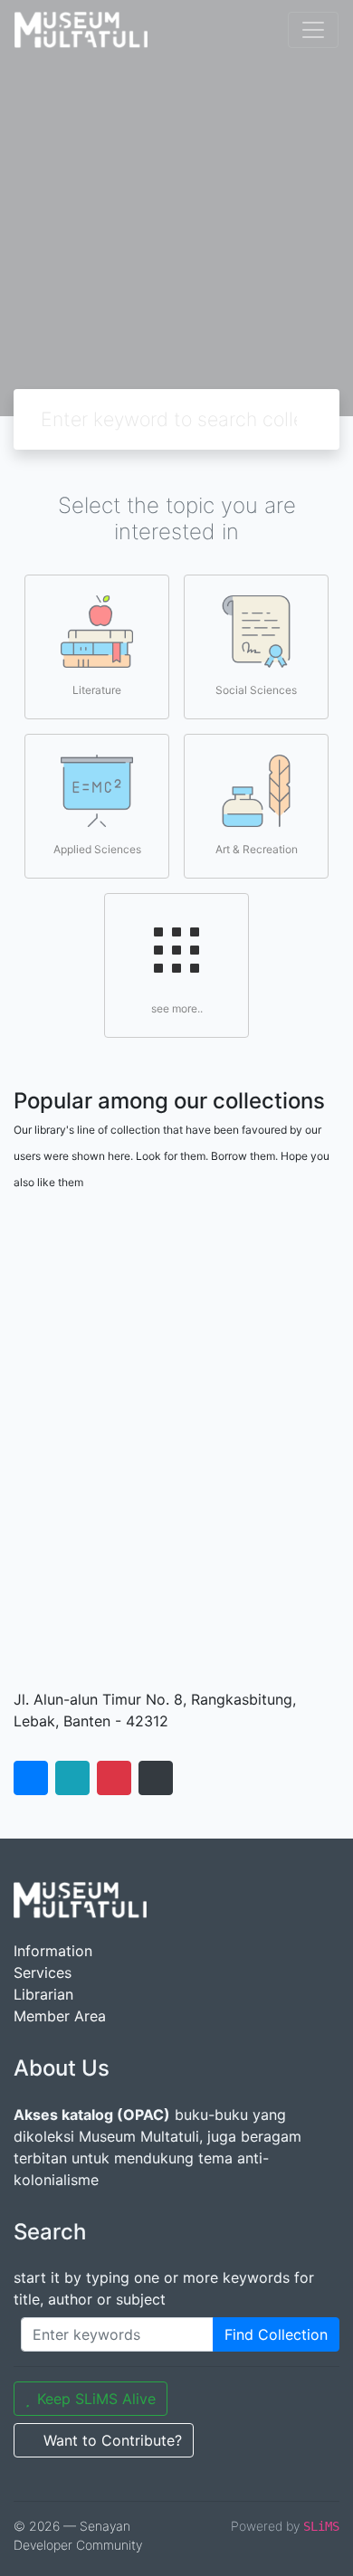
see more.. (177, 1008)
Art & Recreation (257, 849)
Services (43, 1972)
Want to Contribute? (113, 2440)
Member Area (60, 2016)
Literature (97, 690)
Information (53, 1951)
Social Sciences (256, 690)
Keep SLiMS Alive (96, 2399)
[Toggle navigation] (313, 30)
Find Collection (276, 2334)
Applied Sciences (97, 849)
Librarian (43, 1994)
